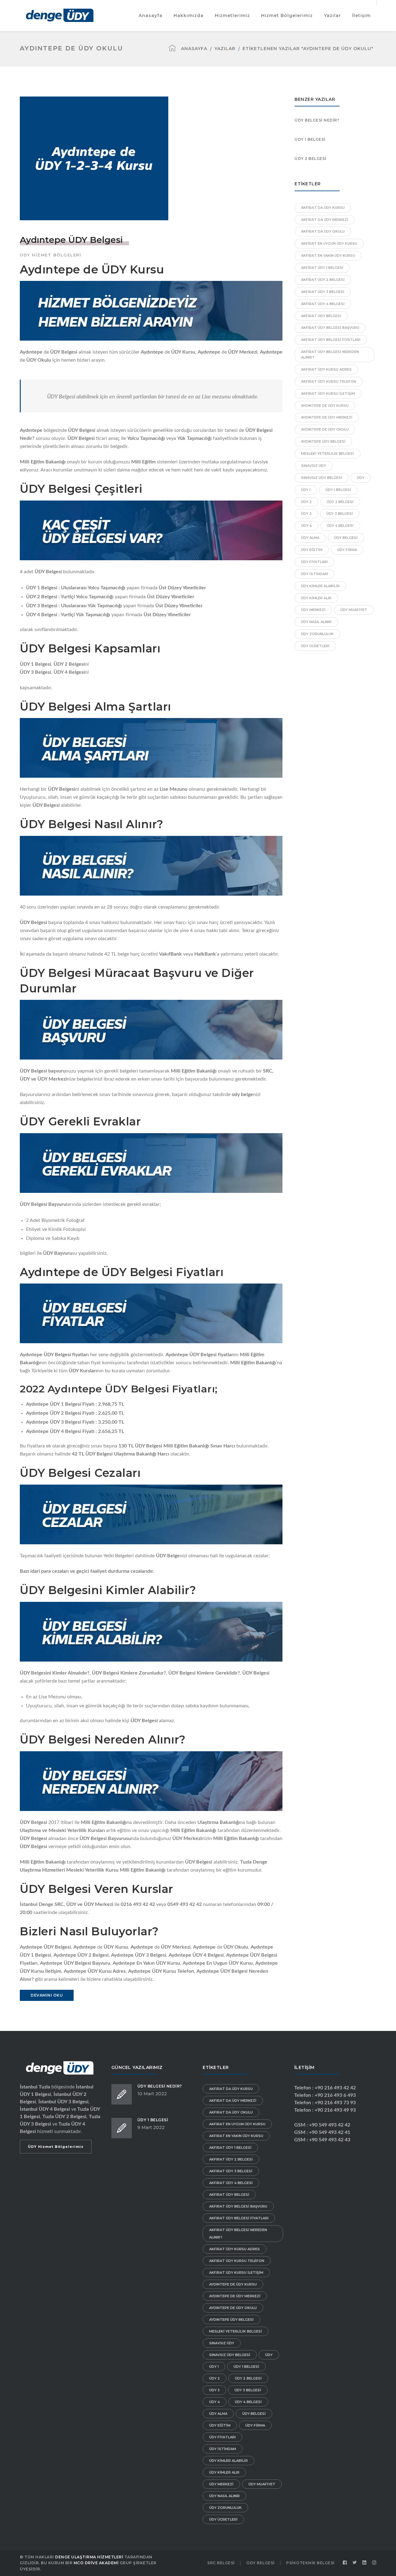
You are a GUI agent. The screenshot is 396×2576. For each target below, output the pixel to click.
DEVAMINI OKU (47, 1995)
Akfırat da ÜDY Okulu (323, 231)
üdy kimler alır (316, 598)
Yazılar (225, 49)
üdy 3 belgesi (340, 514)
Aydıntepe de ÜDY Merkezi (327, 417)
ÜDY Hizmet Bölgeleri (50, 255)
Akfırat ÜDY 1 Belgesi (322, 268)
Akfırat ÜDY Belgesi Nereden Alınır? (330, 355)
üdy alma (310, 538)
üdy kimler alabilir (320, 586)
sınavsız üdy (314, 466)
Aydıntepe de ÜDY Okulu (325, 429)
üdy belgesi (346, 538)
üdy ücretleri (315, 646)
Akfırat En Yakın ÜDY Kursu (328, 256)
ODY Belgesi (260, 2563)
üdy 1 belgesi (338, 490)
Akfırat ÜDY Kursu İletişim (328, 393)
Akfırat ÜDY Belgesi (321, 316)
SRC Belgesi (221, 2563)
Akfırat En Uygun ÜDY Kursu (329, 243)
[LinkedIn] (364, 2563)
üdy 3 (306, 514)
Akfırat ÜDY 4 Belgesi (323, 304)
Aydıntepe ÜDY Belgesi (71, 240)
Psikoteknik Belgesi (310, 2563)
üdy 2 (306, 502)
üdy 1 (306, 490)
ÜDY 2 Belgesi (310, 159)
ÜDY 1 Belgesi (310, 139)
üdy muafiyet (354, 610)
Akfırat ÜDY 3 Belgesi (323, 292)
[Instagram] (374, 2563)
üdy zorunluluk (317, 634)
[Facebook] (345, 2563)
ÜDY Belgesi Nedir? (317, 120)
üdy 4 (306, 526)
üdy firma (347, 550)
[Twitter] (355, 2563)
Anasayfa (194, 49)
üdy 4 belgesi (340, 526)
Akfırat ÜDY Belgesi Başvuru (330, 328)
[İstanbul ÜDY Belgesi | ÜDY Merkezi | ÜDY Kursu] (60, 15)
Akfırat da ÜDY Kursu (323, 208)
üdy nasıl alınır (316, 622)
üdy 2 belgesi (340, 502)
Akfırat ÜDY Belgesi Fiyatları (331, 340)
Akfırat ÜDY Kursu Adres (326, 369)
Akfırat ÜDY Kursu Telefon (329, 381)
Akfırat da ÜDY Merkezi (325, 220)
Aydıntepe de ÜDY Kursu (325, 406)
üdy (361, 478)
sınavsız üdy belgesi (322, 478)
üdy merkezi (313, 610)
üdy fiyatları (314, 562)
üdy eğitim (312, 550)
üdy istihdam (314, 574)
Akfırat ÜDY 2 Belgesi (323, 280)
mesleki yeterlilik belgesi (327, 454)
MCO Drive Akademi (96, 2563)
